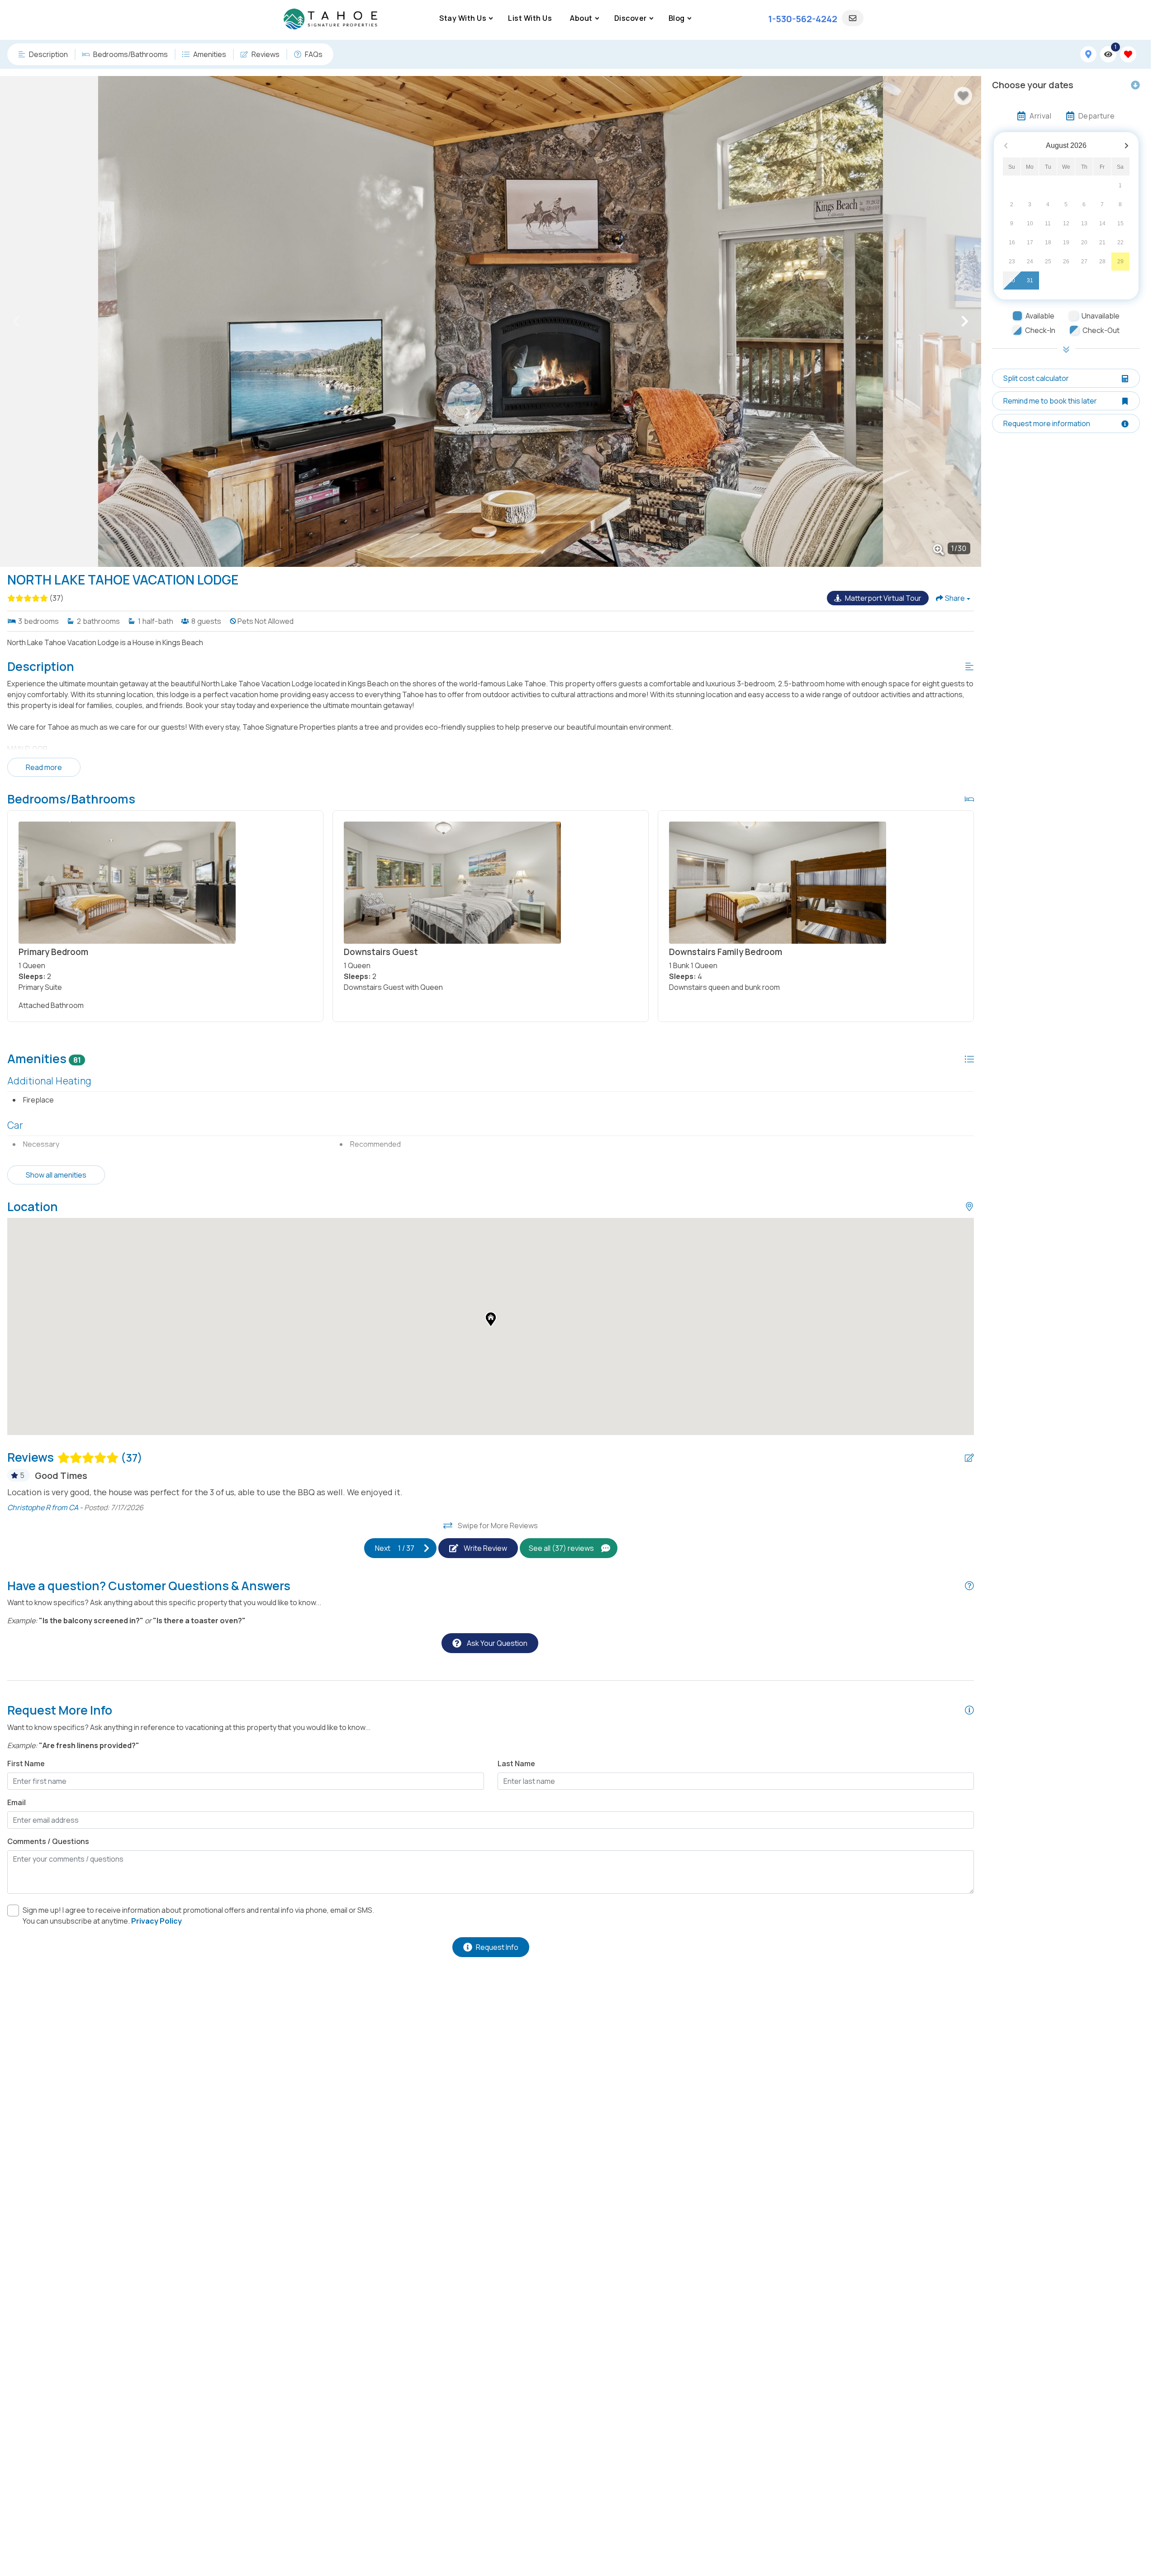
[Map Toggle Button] (1088, 54)
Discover (631, 18)
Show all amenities (56, 1175)
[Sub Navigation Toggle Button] (491, 18)
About (581, 18)
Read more (44, 767)
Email (17, 1802)
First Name (26, 1763)
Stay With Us (463, 18)
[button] (16, 321)
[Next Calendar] (1127, 146)
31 (1030, 281)
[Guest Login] (853, 18)
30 (1012, 281)
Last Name (516, 1763)
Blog (677, 18)
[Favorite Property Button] (963, 96)
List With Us (530, 18)
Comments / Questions (48, 1841)
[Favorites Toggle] (1128, 54)
